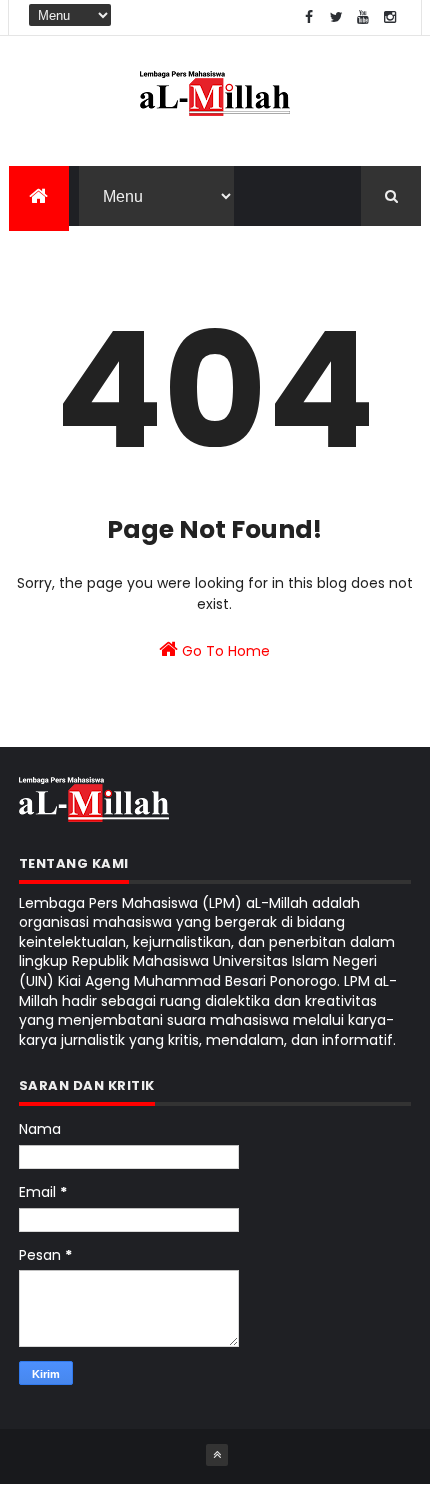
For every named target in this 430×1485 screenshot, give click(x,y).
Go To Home (224, 651)
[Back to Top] (217, 1455)
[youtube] (363, 17)
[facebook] (309, 17)
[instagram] (390, 17)
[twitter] (336, 17)
